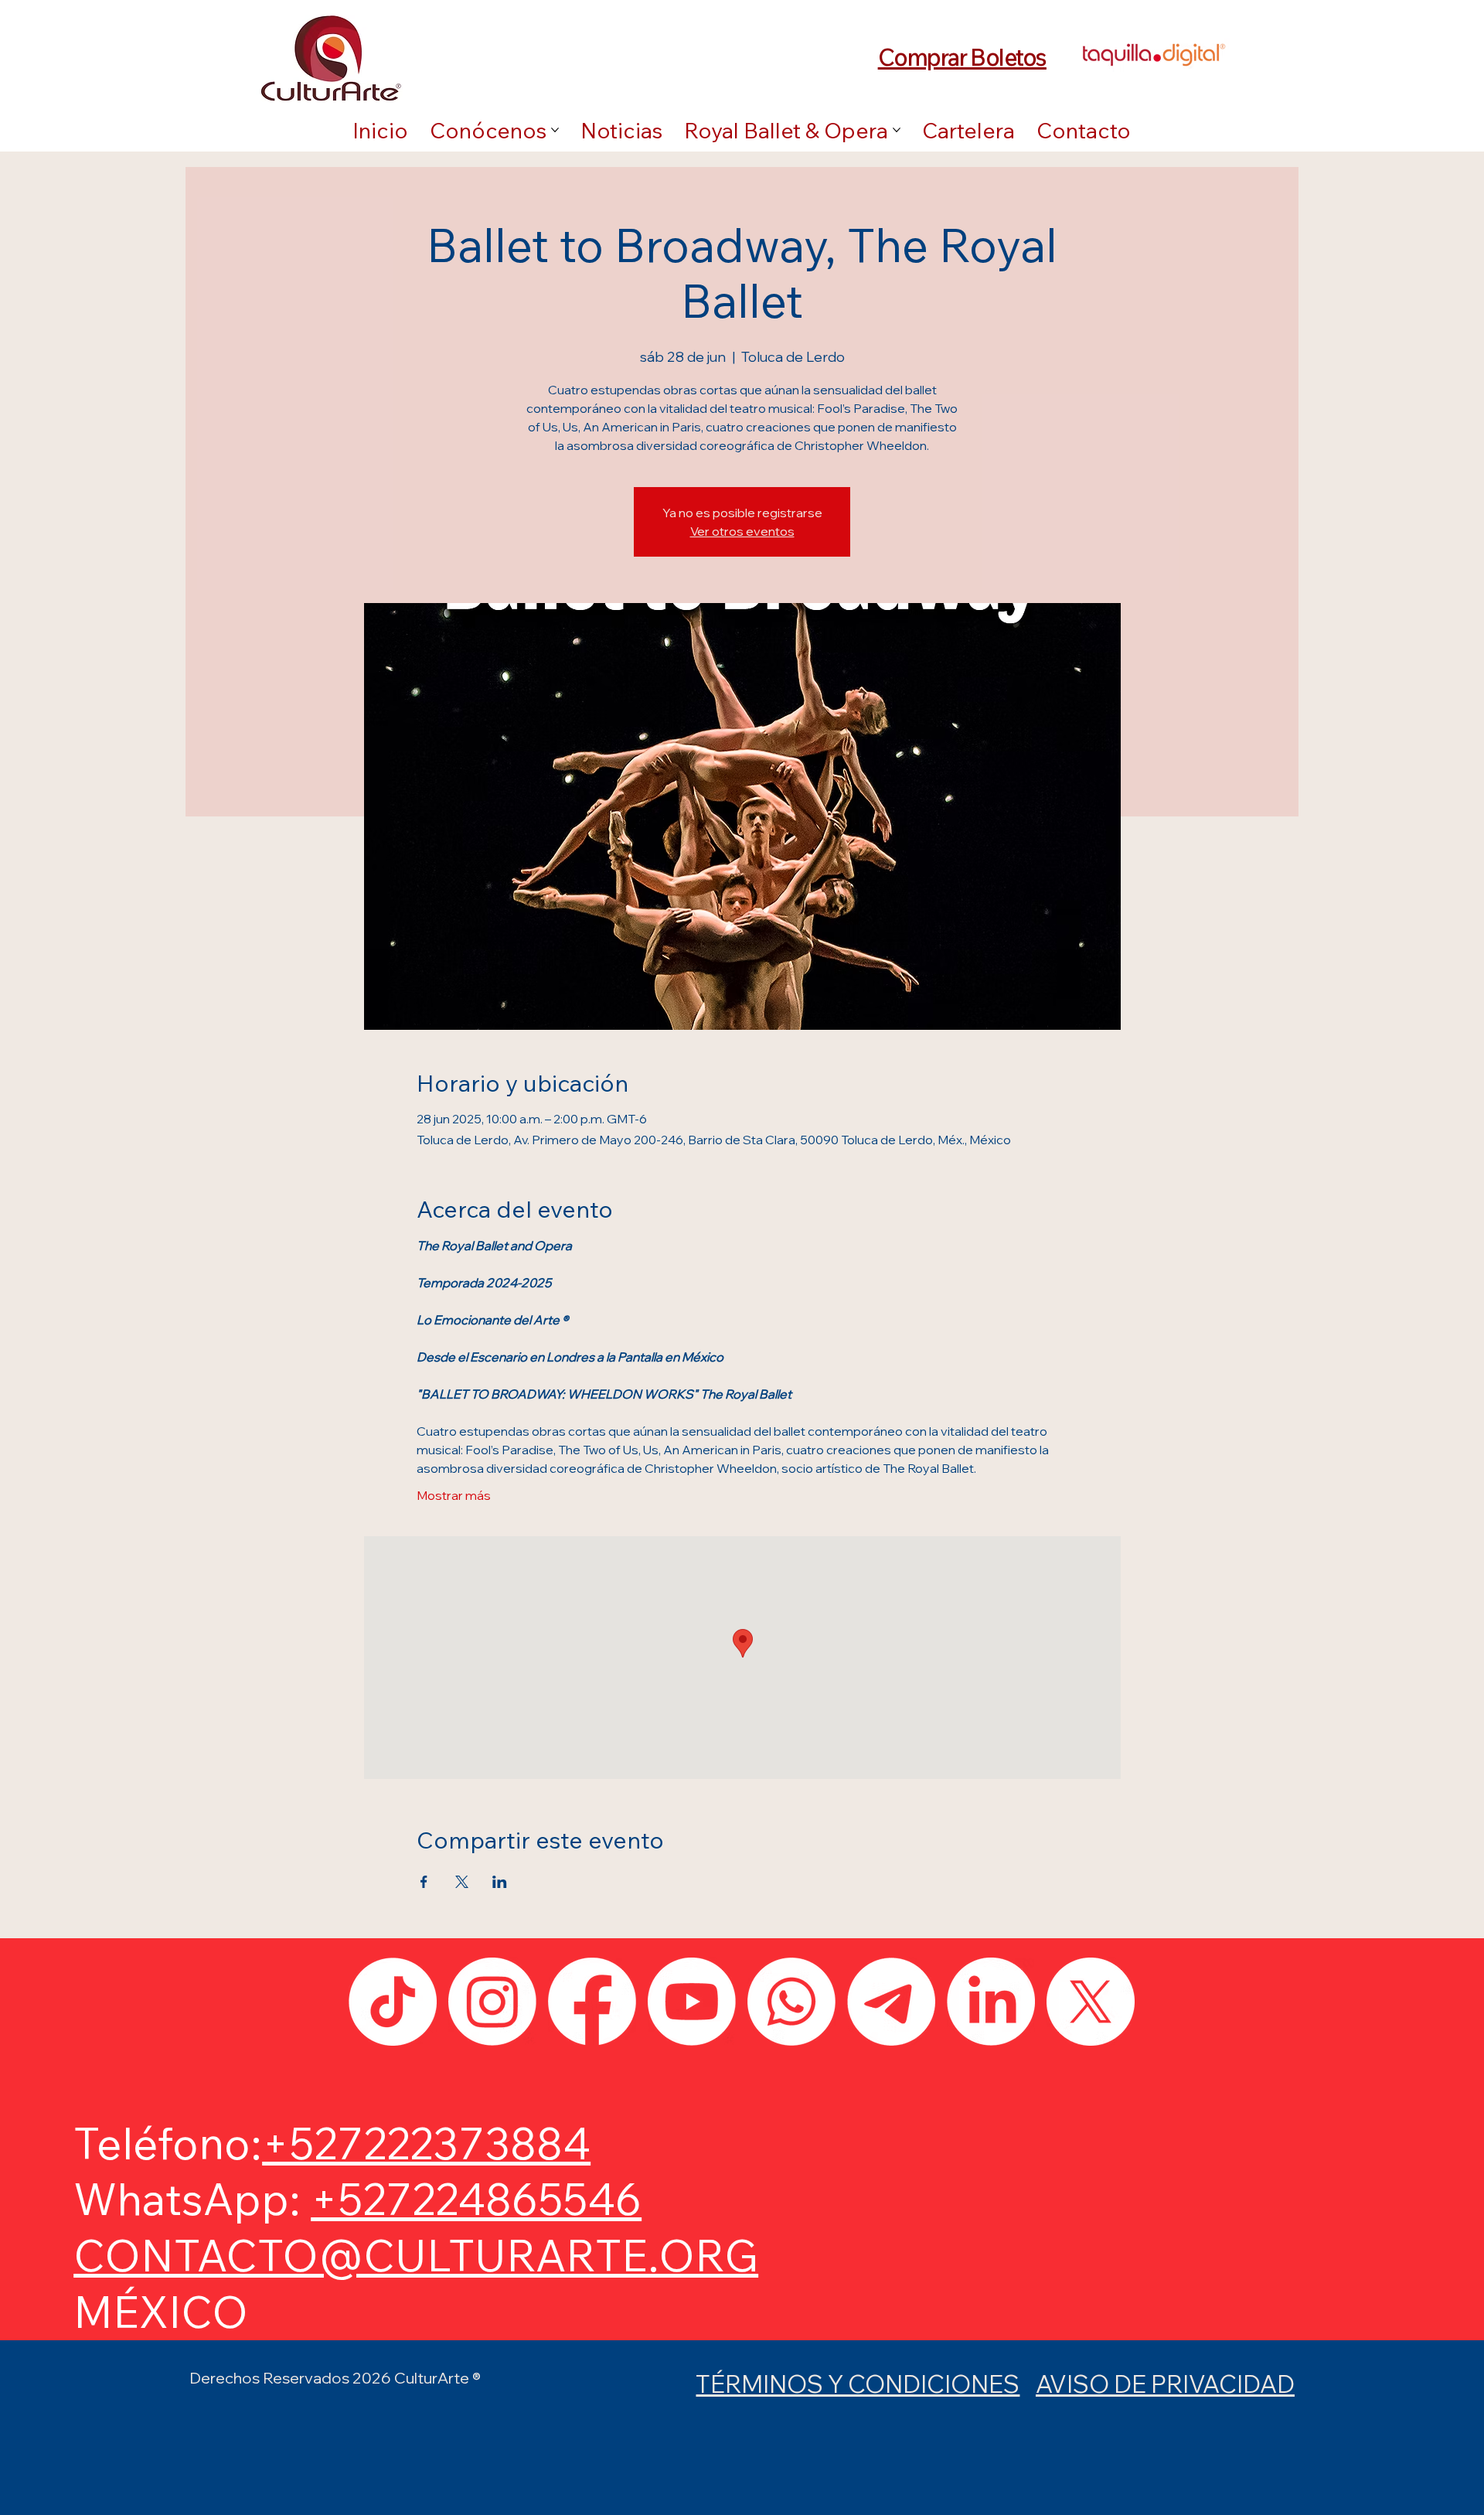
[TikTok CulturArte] (393, 2002)
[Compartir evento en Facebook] (424, 1882)
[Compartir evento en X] (462, 1882)
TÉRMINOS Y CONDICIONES (858, 2384)
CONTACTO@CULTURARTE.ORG (416, 2255)
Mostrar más (454, 1495)
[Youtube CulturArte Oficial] (692, 2002)
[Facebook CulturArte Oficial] (592, 2002)
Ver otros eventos (742, 531)
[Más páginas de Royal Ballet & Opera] (897, 130)
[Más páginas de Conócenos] (555, 130)
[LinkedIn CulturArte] (991, 2002)
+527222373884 (426, 2143)
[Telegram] (891, 2002)
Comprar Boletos (962, 57)
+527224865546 (476, 2199)
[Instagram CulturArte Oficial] (492, 2002)
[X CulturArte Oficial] (1091, 2002)
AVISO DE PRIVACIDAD (1165, 2384)
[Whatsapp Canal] (791, 2002)
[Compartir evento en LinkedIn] (500, 1882)
